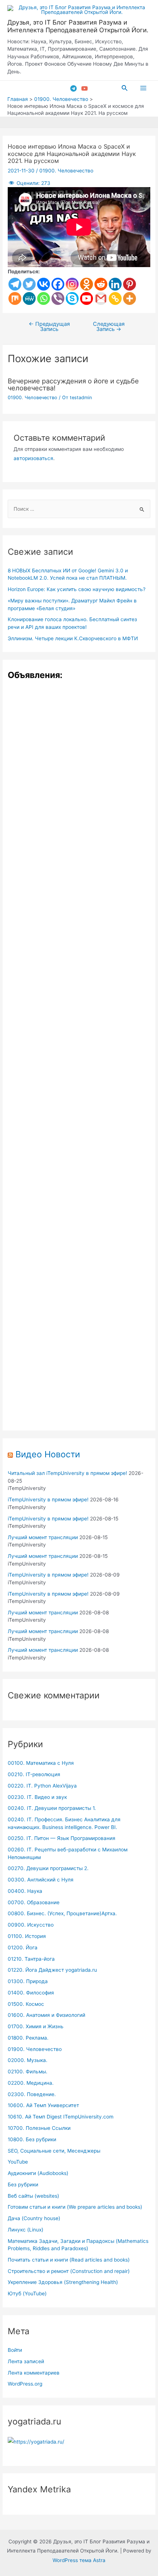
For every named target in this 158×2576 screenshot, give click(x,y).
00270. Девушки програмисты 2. (48, 1868)
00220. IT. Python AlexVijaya (42, 1786)
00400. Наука (25, 1891)
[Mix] (15, 298)
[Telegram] (73, 88)
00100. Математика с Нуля (41, 1763)
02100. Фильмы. (28, 2072)
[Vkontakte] (44, 284)
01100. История (27, 1936)
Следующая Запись (109, 327)
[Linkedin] (115, 284)
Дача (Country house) (34, 2218)
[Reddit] (101, 284)
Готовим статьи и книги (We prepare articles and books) (75, 2207)
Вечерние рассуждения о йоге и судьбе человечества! (73, 384)
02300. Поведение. (32, 2094)
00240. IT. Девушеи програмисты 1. (52, 1808)
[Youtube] (87, 298)
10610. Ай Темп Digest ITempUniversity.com (61, 2117)
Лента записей (26, 2361)
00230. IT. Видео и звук (37, 1797)
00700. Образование (34, 1902)
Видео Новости (48, 1454)
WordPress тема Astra (79, 2560)
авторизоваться (33, 458)
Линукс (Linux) (26, 2230)
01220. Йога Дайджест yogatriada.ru (52, 1970)
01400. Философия (31, 1993)
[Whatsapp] (44, 298)
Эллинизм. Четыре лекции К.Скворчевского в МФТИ (73, 638)
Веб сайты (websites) (33, 2196)
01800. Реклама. (28, 2038)
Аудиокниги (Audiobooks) (38, 2173)
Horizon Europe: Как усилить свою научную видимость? (77, 589)
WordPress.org (25, 2384)
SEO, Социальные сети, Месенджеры (54, 2151)
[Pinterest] (130, 284)
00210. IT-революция (34, 1774)
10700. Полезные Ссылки (39, 2128)
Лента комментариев (34, 2373)
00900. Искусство (31, 1925)
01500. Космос (26, 2004)
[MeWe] (29, 298)
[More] (130, 298)
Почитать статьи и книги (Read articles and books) (69, 2260)
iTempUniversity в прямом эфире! (48, 1500)
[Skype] (72, 298)
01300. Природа (28, 1981)
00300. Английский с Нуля (41, 1880)
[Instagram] (72, 284)
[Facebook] (58, 284)
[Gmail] (101, 298)
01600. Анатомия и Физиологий (46, 2015)
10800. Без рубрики (32, 2139)
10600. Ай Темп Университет (43, 2105)
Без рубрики (23, 2185)
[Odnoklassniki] (87, 284)
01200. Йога (23, 1948)
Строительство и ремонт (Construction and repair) (69, 2271)
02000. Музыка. (28, 2060)
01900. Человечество (66, 171)
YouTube (18, 2162)
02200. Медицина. (31, 2083)
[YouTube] (85, 88)
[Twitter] (29, 284)
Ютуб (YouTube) (27, 2293)
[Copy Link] (115, 298)
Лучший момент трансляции (43, 1537)
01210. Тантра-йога (31, 1959)
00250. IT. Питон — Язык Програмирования (62, 1838)
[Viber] (58, 298)
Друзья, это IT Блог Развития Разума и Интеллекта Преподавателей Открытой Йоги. (78, 26)
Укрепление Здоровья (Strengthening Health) (63, 2282)
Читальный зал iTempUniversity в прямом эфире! (67, 1473)
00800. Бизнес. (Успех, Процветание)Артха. (62, 1913)
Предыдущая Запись (49, 327)
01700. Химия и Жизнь (36, 2026)
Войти (15, 2350)
